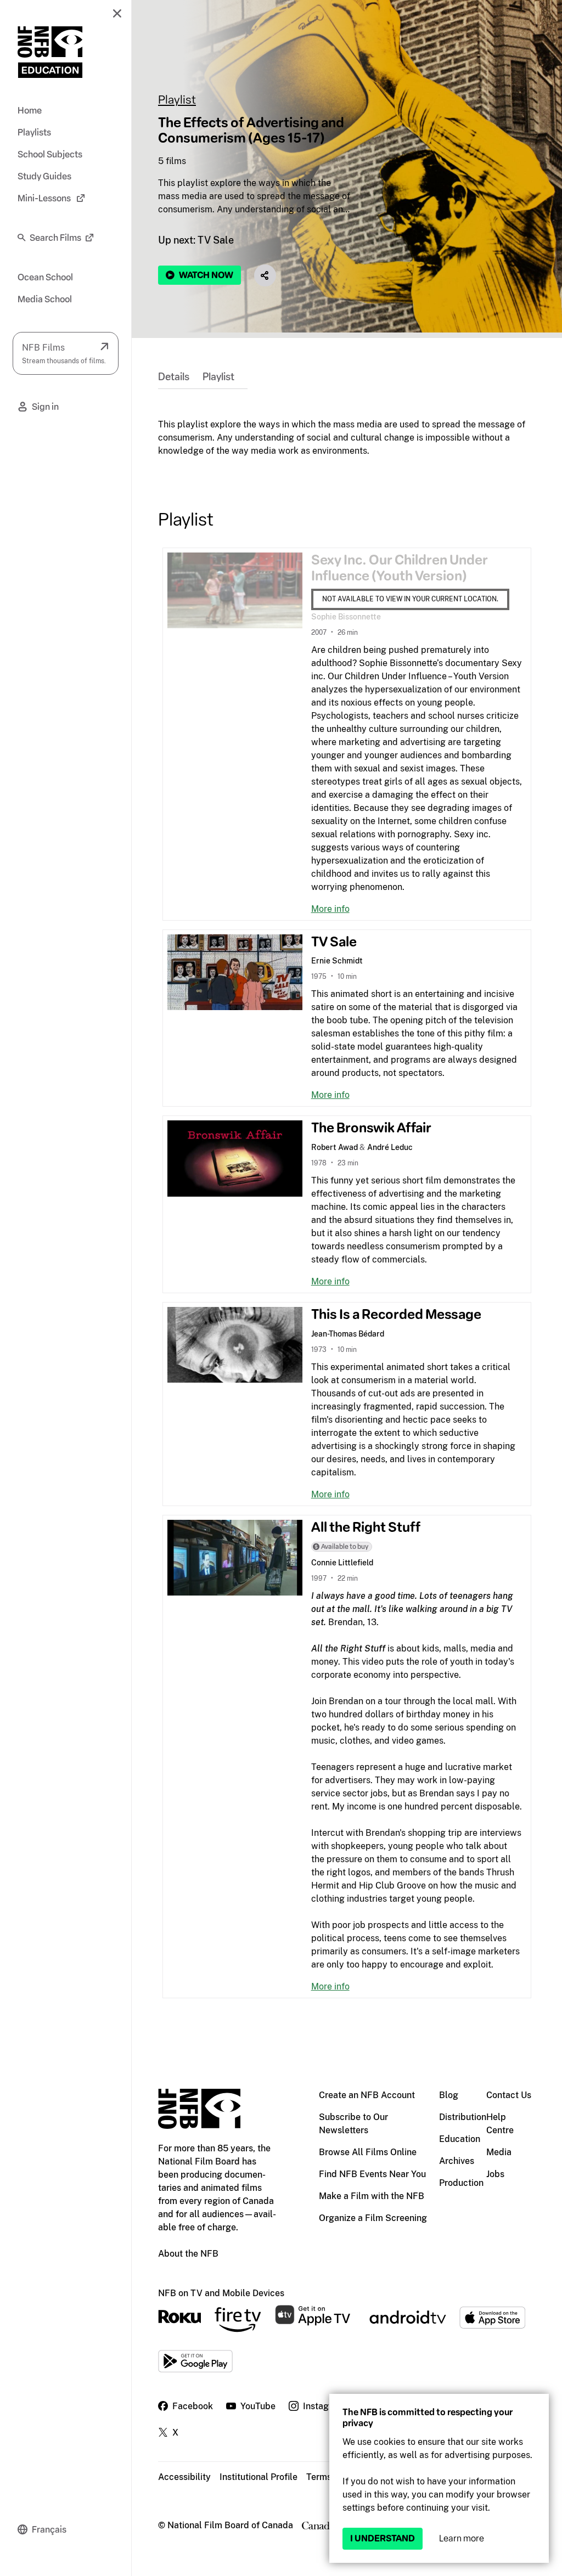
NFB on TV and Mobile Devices (221, 2293)
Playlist (177, 100)
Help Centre (500, 2124)
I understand (383, 2538)
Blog (449, 2095)
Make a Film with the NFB (372, 2196)
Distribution (463, 2117)
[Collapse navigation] (117, 13)
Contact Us (509, 2095)
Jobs (495, 2174)
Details (174, 377)
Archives (457, 2161)
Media (499, 2152)
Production (461, 2183)
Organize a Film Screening (373, 2218)
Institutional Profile (258, 2477)
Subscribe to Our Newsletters (353, 2124)
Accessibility (184, 2477)
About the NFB (188, 2254)
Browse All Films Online (368, 2152)
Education (460, 2139)
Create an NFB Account (367, 2095)
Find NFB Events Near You (372, 2174)
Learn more (462, 2538)
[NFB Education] (50, 52)
